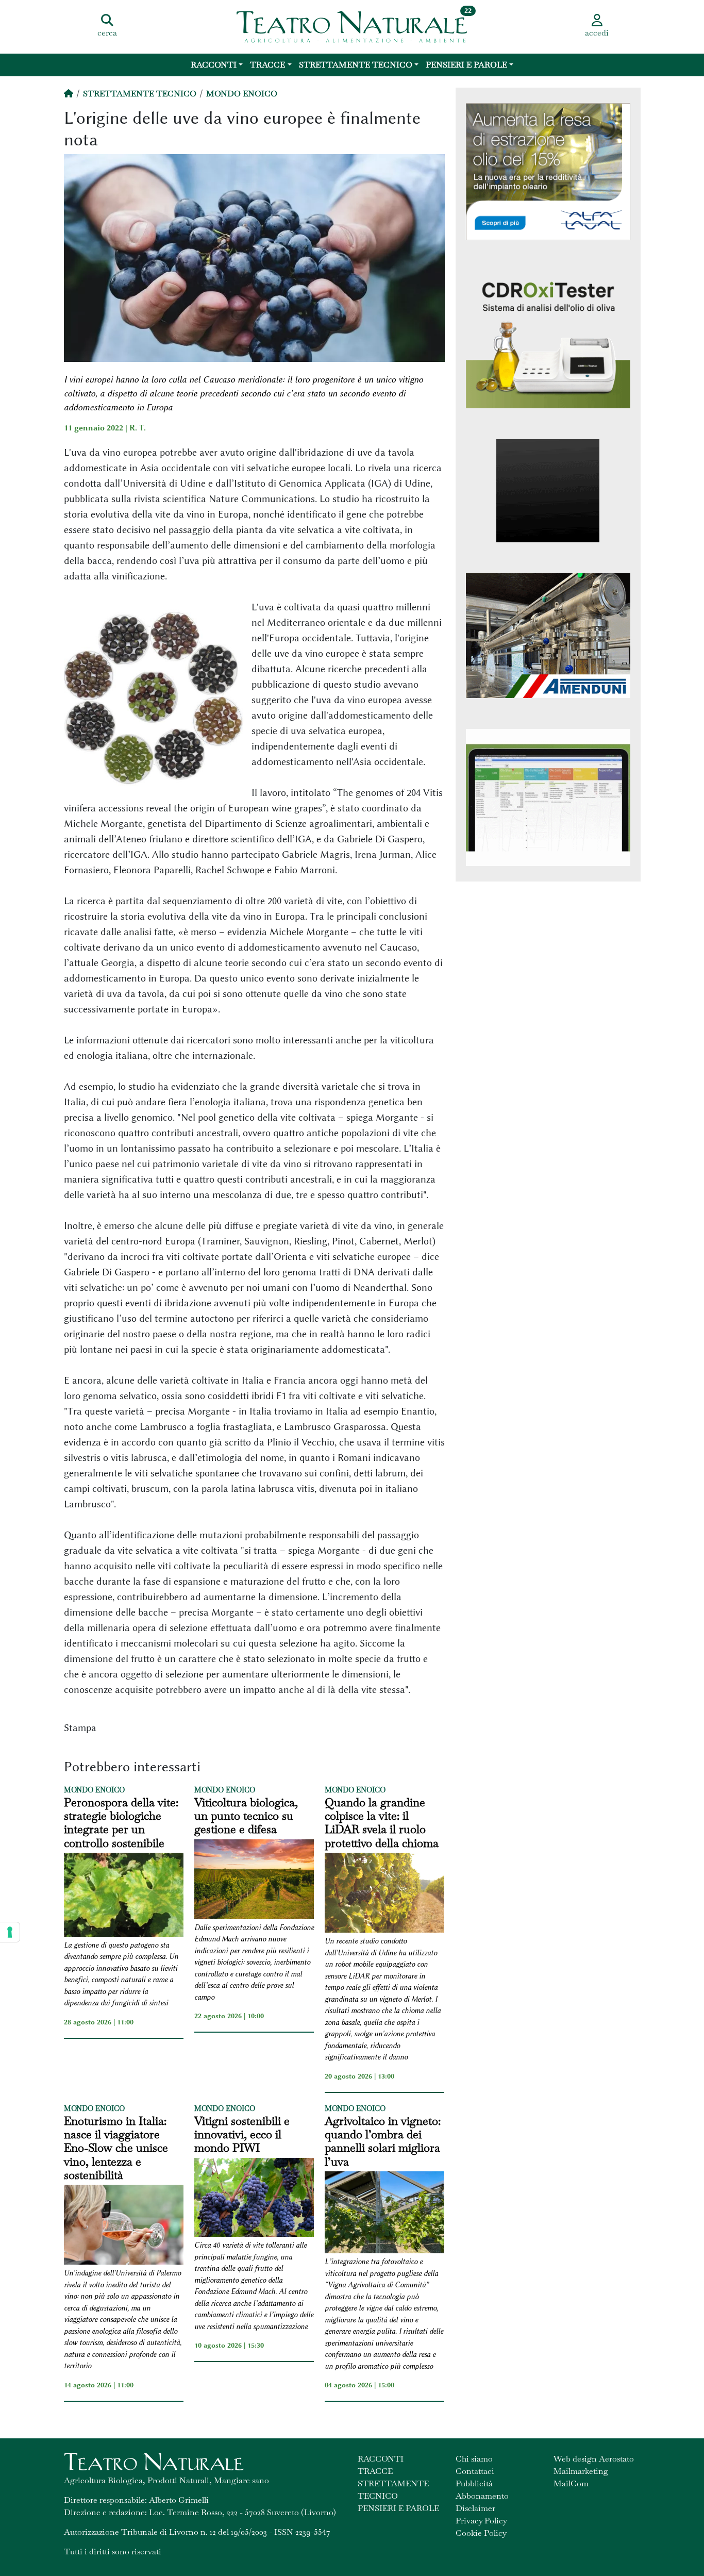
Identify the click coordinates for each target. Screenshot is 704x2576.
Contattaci (475, 2471)
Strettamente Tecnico (356, 65)
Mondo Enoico (242, 94)
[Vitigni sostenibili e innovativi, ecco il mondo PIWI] (254, 2199)
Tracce (267, 65)
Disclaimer (475, 2508)
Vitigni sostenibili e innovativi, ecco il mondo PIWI (242, 2134)
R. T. (138, 428)
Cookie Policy (481, 2533)
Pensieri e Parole (466, 65)
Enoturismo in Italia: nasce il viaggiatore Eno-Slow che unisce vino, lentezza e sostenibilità (116, 2148)
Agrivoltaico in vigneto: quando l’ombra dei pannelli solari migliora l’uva (383, 2141)
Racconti (214, 65)
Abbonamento (482, 2496)
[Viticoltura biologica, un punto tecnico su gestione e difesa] (254, 1881)
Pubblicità (474, 2483)
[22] (352, 26)
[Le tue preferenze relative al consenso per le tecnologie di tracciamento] (10, 1932)
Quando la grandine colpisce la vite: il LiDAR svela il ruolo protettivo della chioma (382, 1823)
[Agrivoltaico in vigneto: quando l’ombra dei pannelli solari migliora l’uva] (384, 2214)
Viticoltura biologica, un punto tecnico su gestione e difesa (246, 1816)
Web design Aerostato (594, 2459)
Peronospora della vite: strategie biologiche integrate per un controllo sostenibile (121, 1823)
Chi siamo (474, 2459)
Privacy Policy (481, 2521)
